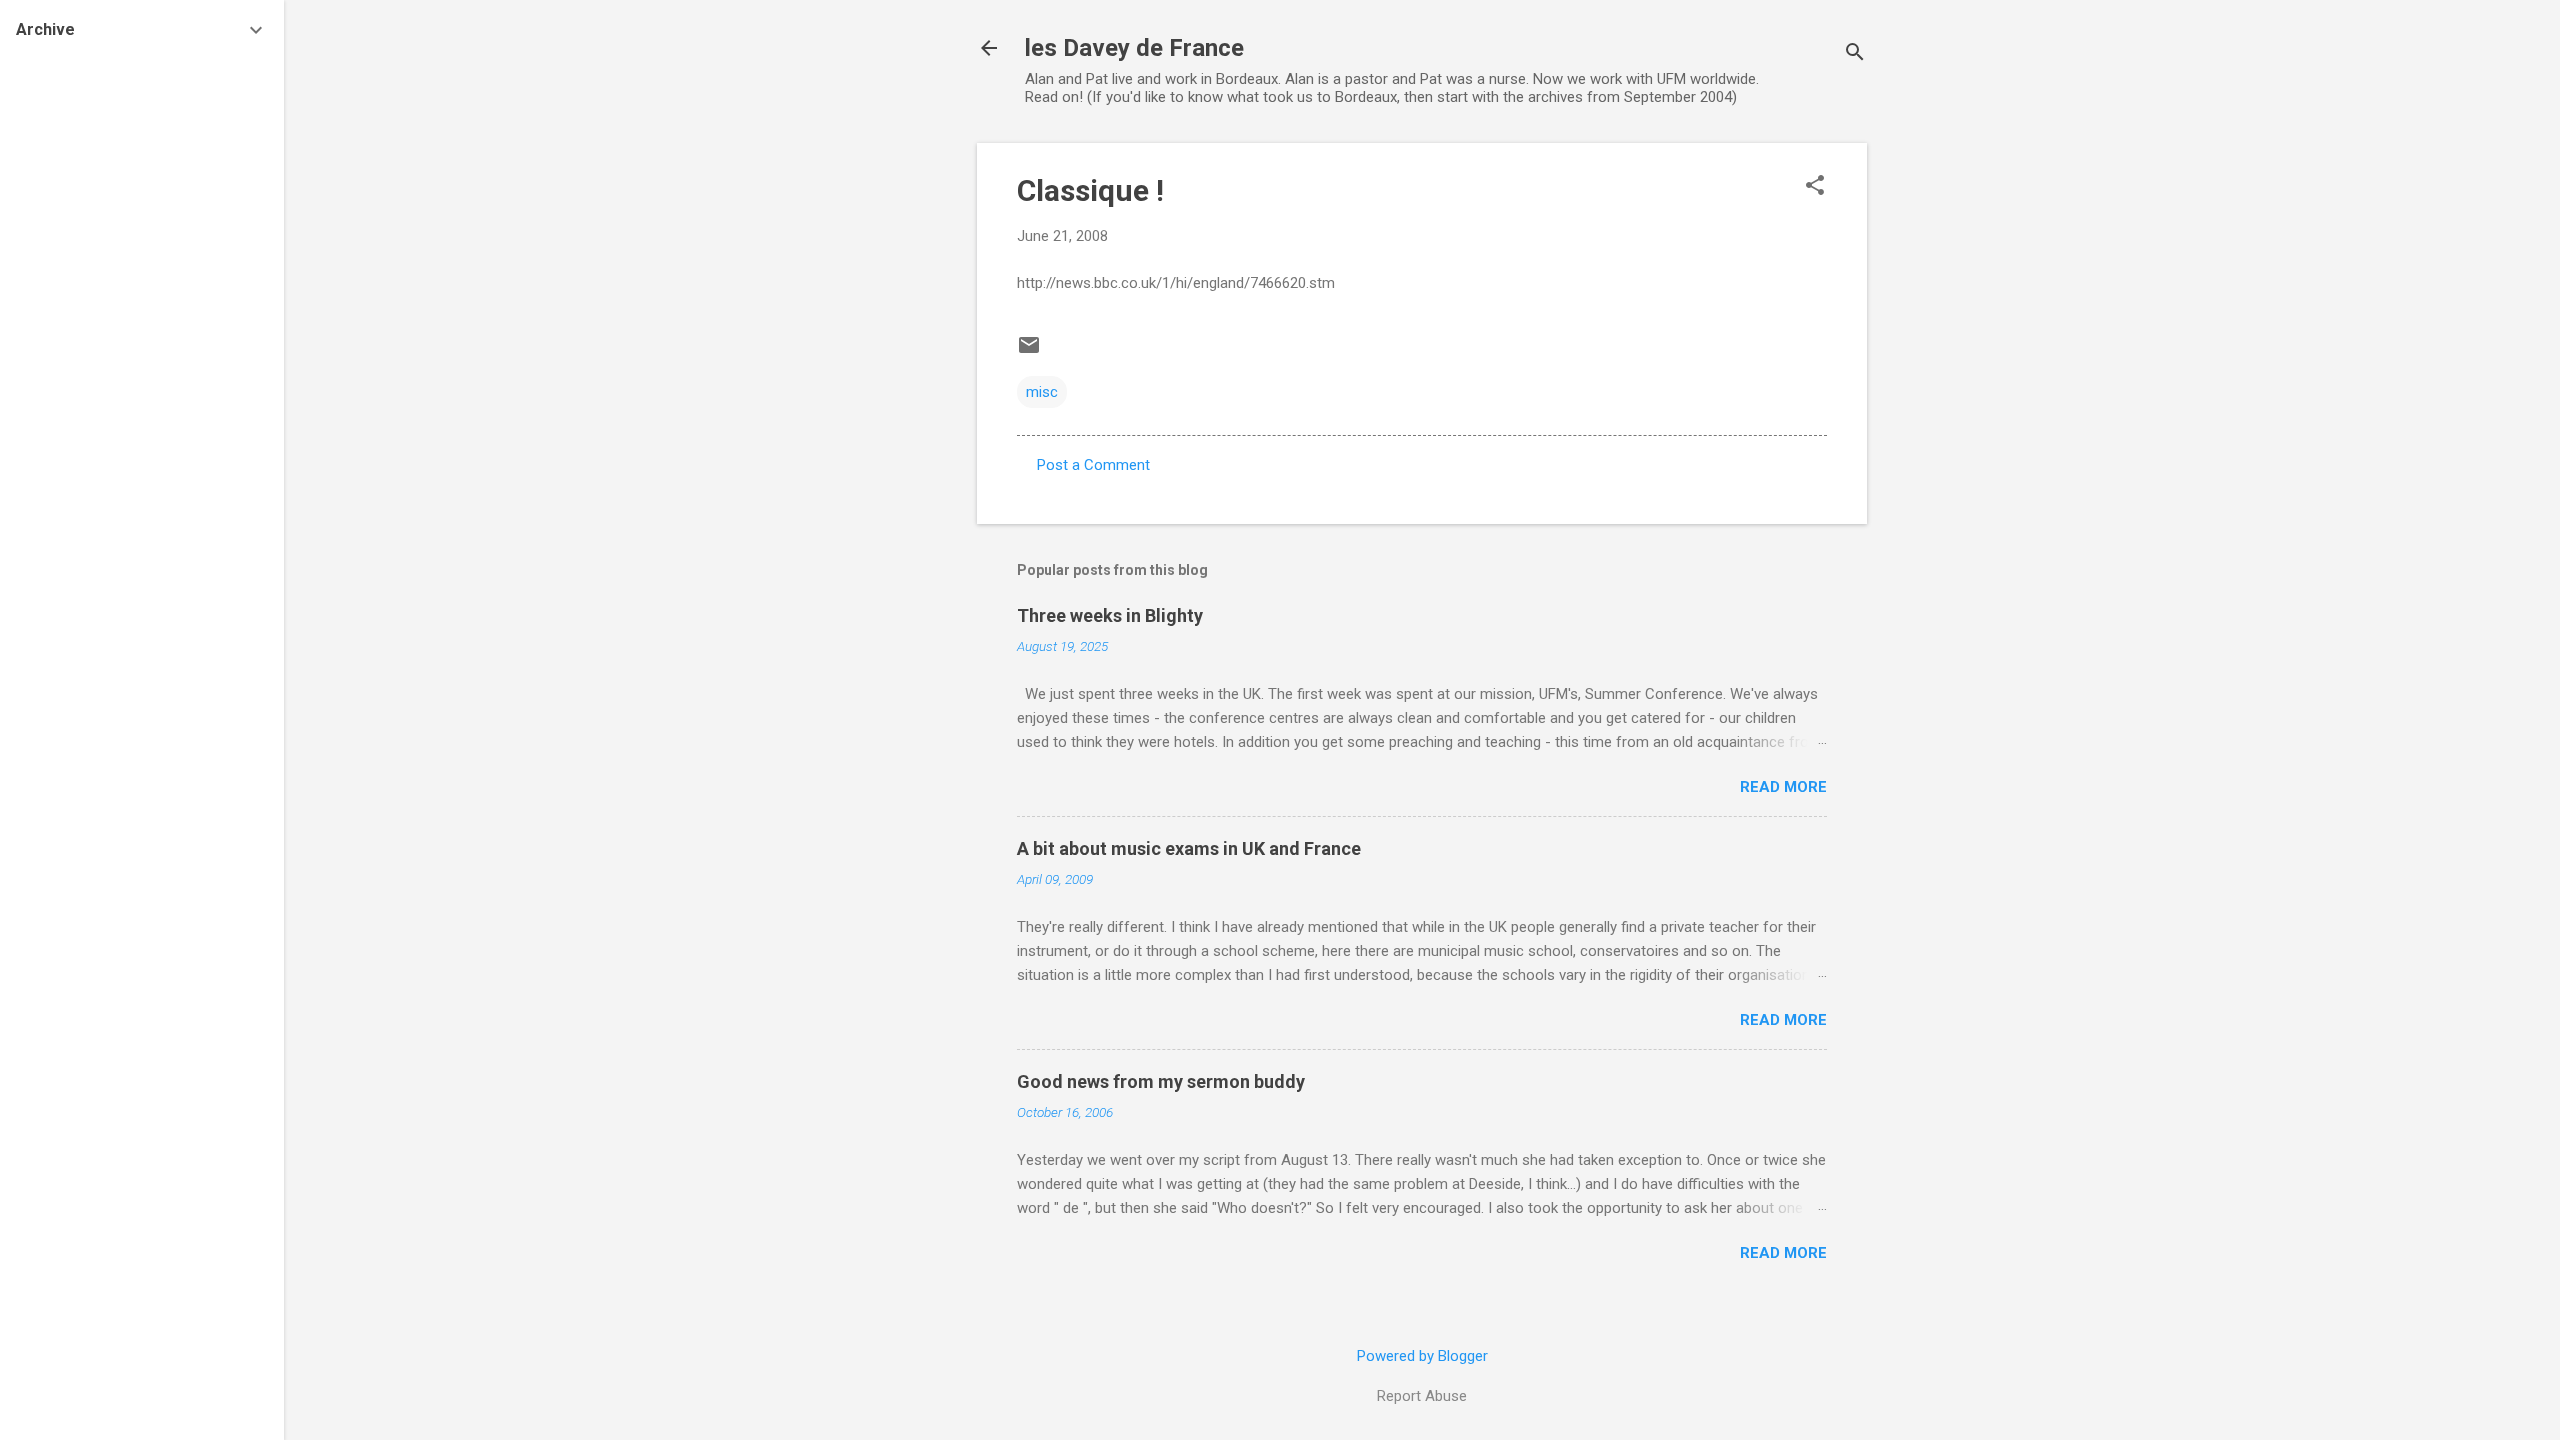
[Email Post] (1029, 352)
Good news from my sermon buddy (1161, 1081)
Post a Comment (1093, 465)
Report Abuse (1422, 1396)
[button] (1815, 187)
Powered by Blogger (1422, 1356)
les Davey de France (1134, 48)
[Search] (1855, 54)
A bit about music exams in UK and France (1189, 848)
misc (1042, 392)
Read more (1783, 787)
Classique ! (1090, 190)
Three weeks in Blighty (1110, 615)
